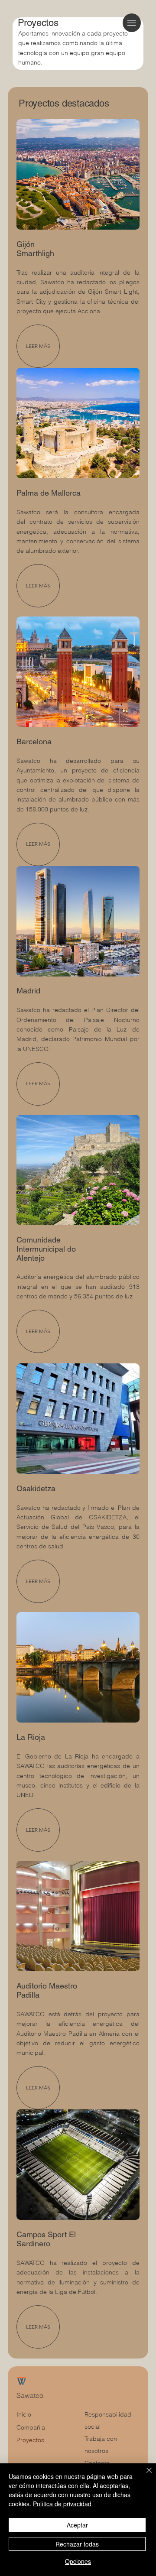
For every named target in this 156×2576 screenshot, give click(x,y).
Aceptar (77, 2525)
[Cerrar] (144, 2475)
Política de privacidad (62, 2504)
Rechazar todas (77, 2544)
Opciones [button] (78, 2561)
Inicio (24, 2414)
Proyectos (30, 2440)
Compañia (31, 2427)
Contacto (97, 2463)
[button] (38, 1084)
